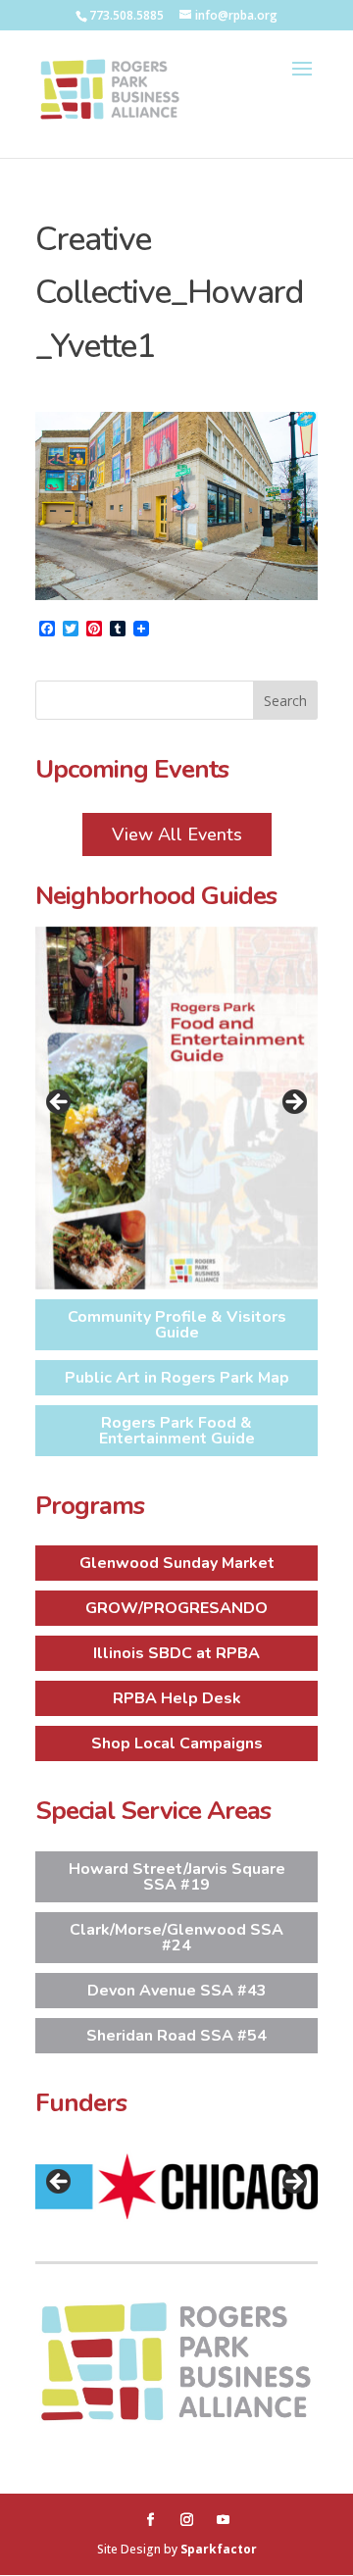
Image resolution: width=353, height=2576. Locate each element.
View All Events (177, 834)
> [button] (293, 1103)
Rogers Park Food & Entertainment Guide (177, 1431)
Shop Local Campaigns (177, 1743)
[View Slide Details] (176, 1108)
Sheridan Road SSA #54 (176, 2036)
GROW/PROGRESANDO (176, 1608)
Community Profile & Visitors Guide (177, 1325)
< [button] (60, 1103)
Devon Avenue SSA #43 (177, 1991)
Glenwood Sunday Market (177, 1563)
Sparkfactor (219, 2549)
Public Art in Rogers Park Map (177, 1378)
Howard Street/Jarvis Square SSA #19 (177, 1877)
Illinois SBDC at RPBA (176, 1653)
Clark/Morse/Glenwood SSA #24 (176, 1938)
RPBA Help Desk (177, 1698)
